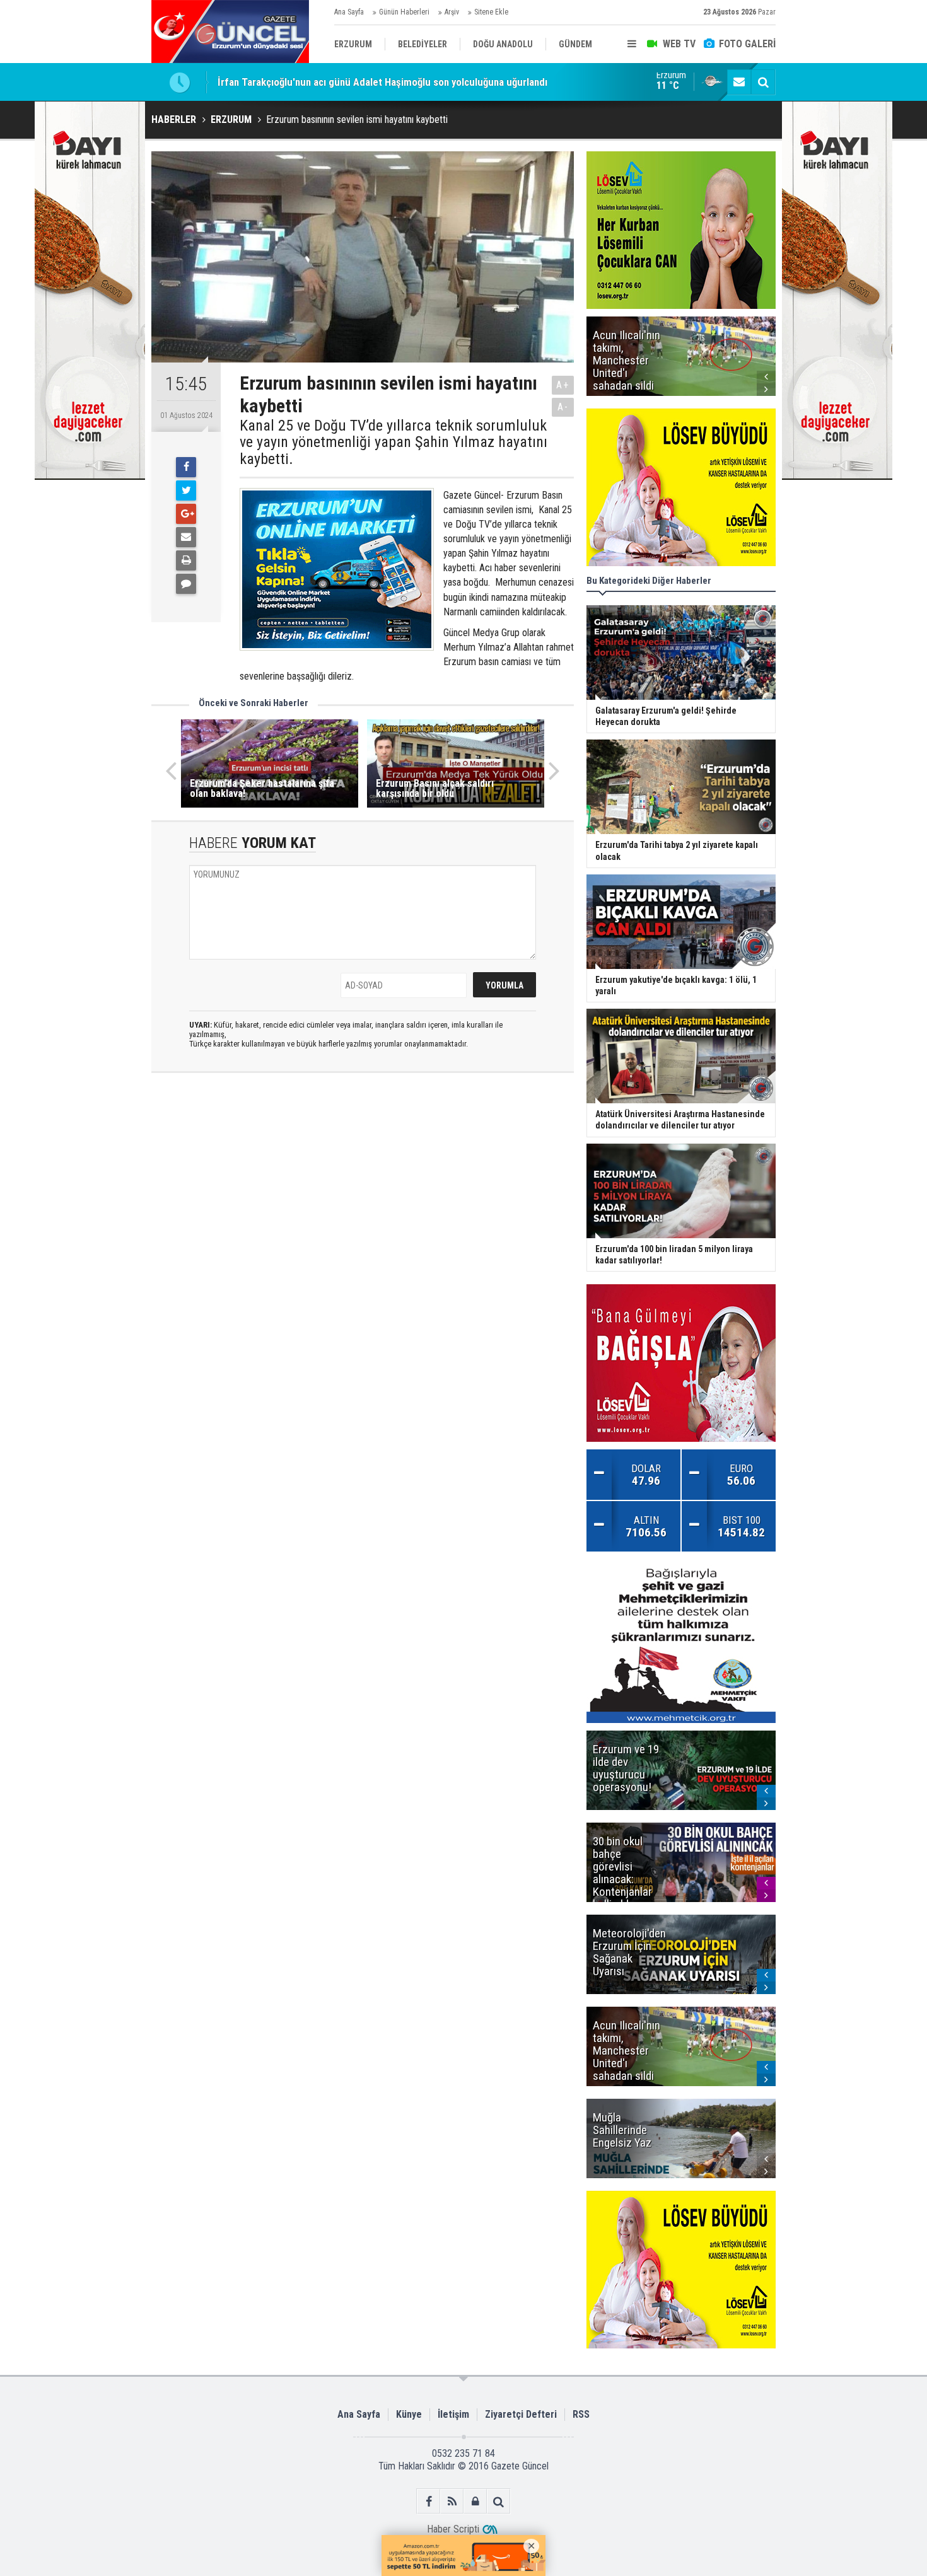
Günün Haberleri (404, 12)
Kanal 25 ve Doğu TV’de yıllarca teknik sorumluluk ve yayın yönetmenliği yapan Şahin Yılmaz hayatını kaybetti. (394, 442)
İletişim (453, 2414)
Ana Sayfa (349, 12)
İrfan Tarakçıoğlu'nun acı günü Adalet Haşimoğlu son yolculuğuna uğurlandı (382, 82)
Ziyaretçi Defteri (521, 2414)
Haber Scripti (453, 2529)
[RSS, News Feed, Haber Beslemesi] (452, 2501)
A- (563, 407)
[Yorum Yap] (186, 584)
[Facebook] (186, 467)
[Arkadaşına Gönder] (186, 537)
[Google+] (186, 514)
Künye (409, 2414)
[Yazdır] (186, 560)
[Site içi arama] (763, 82)
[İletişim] (739, 82)
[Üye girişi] (475, 2501)
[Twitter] (186, 490)
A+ (563, 385)
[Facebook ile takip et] (429, 2501)
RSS (581, 2414)
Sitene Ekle (491, 12)
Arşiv (452, 12)
